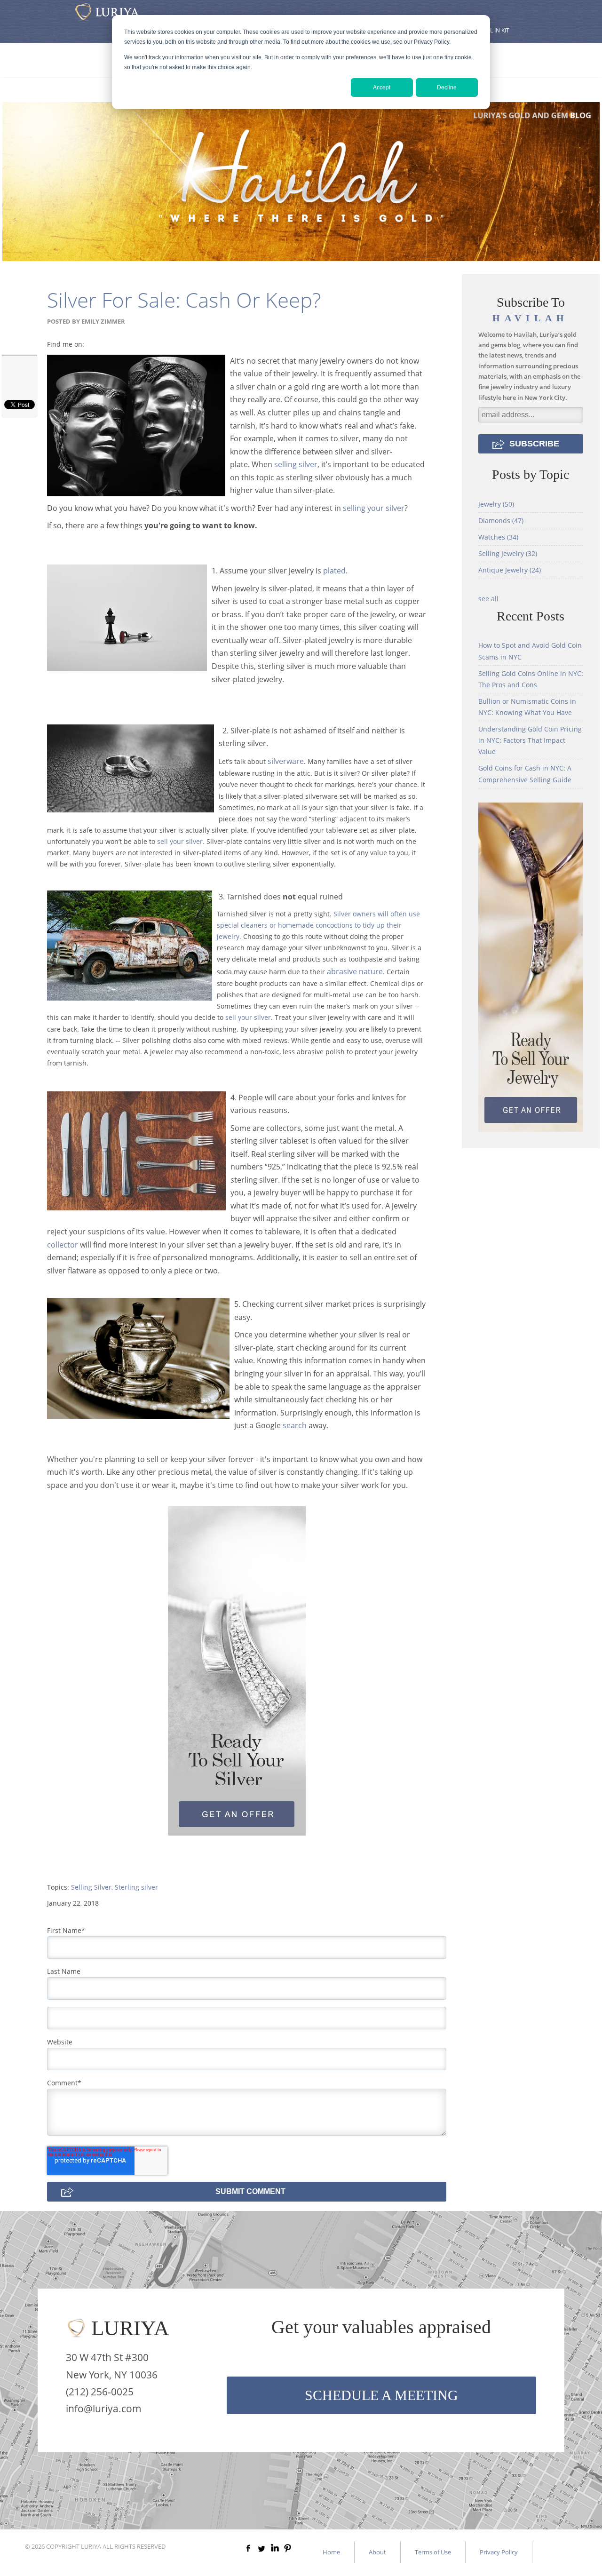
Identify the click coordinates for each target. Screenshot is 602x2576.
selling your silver (374, 508)
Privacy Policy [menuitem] (499, 2552)
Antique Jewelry (510, 570)
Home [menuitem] (331, 2552)
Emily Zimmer (103, 321)
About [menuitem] (377, 2552)
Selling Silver (91, 1887)
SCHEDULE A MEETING (381, 2395)
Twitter (105, 344)
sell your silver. (181, 841)
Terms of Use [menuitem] (433, 2552)
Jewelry (496, 504)
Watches (498, 537)
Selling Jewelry (508, 553)
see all (488, 599)
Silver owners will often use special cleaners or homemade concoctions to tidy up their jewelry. (318, 925)
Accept (382, 87)
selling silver (296, 464)
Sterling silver (136, 1887)
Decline (447, 87)
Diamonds (501, 521)
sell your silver (248, 1017)
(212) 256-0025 (100, 2392)
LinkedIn (92, 344)
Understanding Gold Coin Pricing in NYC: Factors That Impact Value (530, 740)
